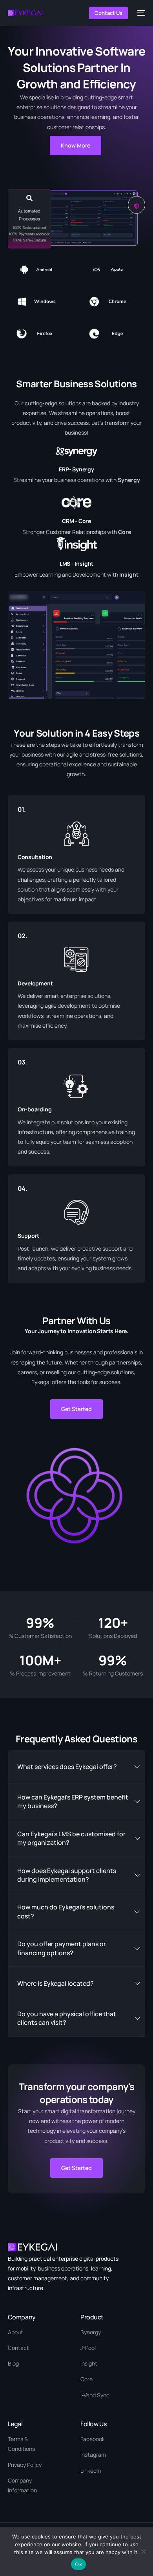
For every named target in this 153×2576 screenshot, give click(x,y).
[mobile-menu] (140, 13)
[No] (143, 2551)
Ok (78, 2564)
